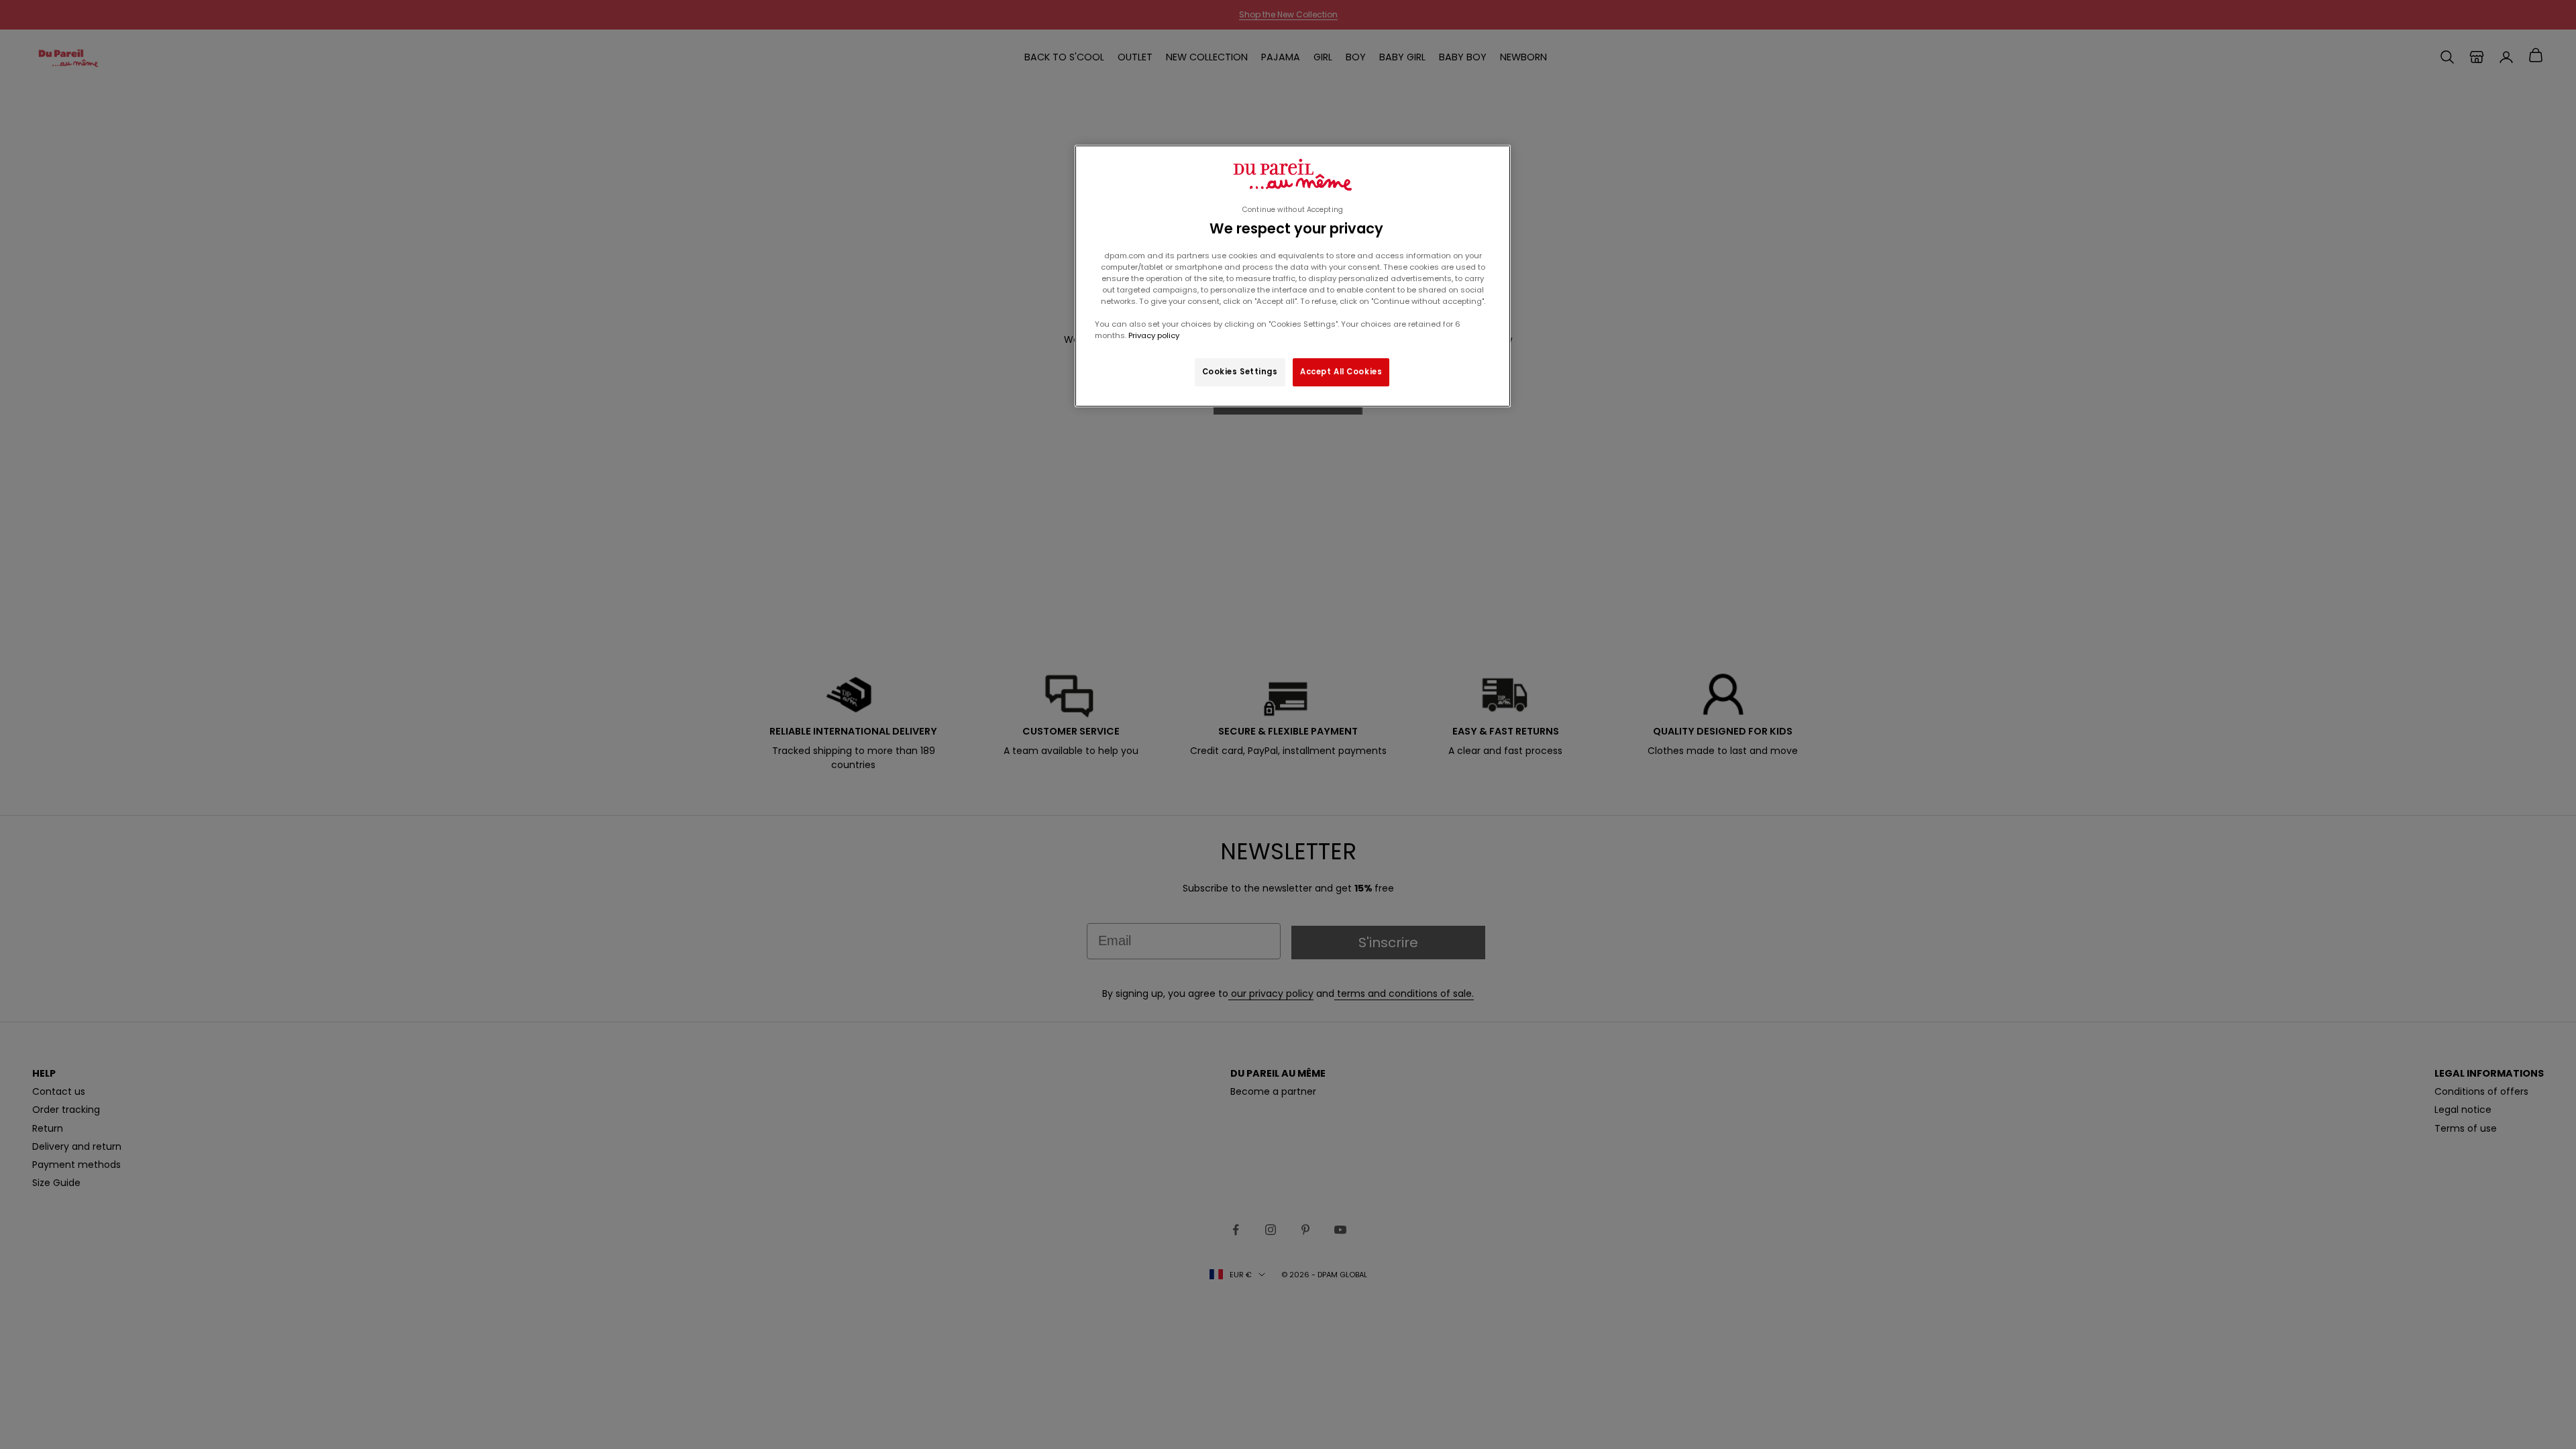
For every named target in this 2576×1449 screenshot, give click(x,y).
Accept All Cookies (1341, 372)
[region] (1293, 276)
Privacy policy (1153, 335)
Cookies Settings (1240, 372)
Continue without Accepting (1293, 210)
